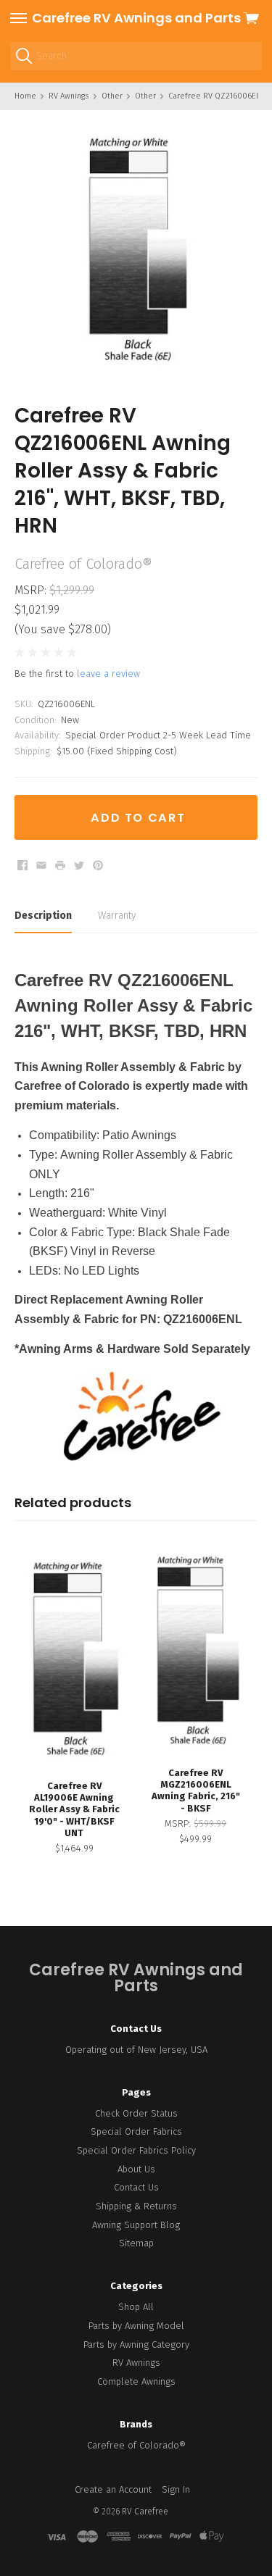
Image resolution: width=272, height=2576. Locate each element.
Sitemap (136, 2243)
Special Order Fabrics (136, 2131)
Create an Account (113, 2489)
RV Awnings (136, 2363)
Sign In (176, 2489)
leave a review (108, 674)
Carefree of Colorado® (136, 2445)
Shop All (136, 2307)
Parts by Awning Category (136, 2344)
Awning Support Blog (136, 2225)
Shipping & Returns (136, 2206)
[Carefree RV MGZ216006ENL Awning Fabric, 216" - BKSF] (196, 1652)
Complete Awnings (136, 2381)
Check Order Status (136, 2113)
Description (43, 916)
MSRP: (32, 590)
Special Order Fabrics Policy (136, 2150)
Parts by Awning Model (136, 2326)
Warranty (117, 916)
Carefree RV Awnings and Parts (136, 18)
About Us (136, 2169)
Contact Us (136, 2187)
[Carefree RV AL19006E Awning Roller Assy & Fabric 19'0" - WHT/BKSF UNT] (74, 1658)
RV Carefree (145, 2512)
